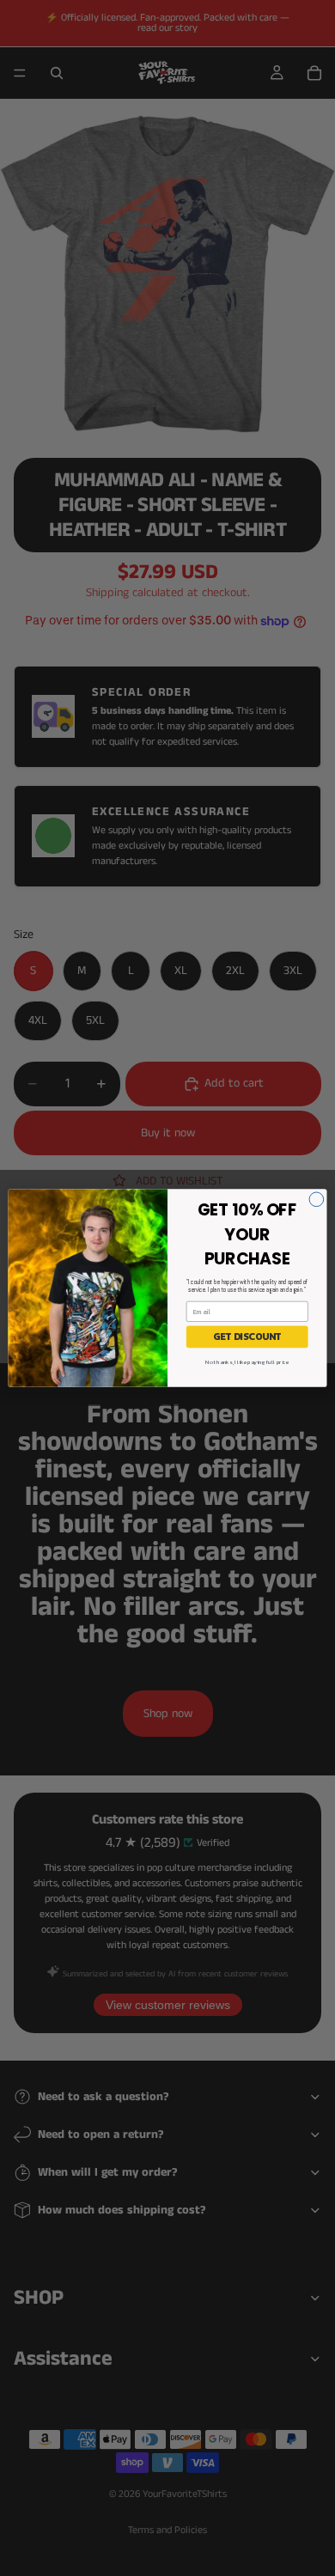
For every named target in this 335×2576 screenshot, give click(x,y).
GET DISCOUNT (247, 1337)
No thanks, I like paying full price (247, 1362)
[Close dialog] (317, 1200)
